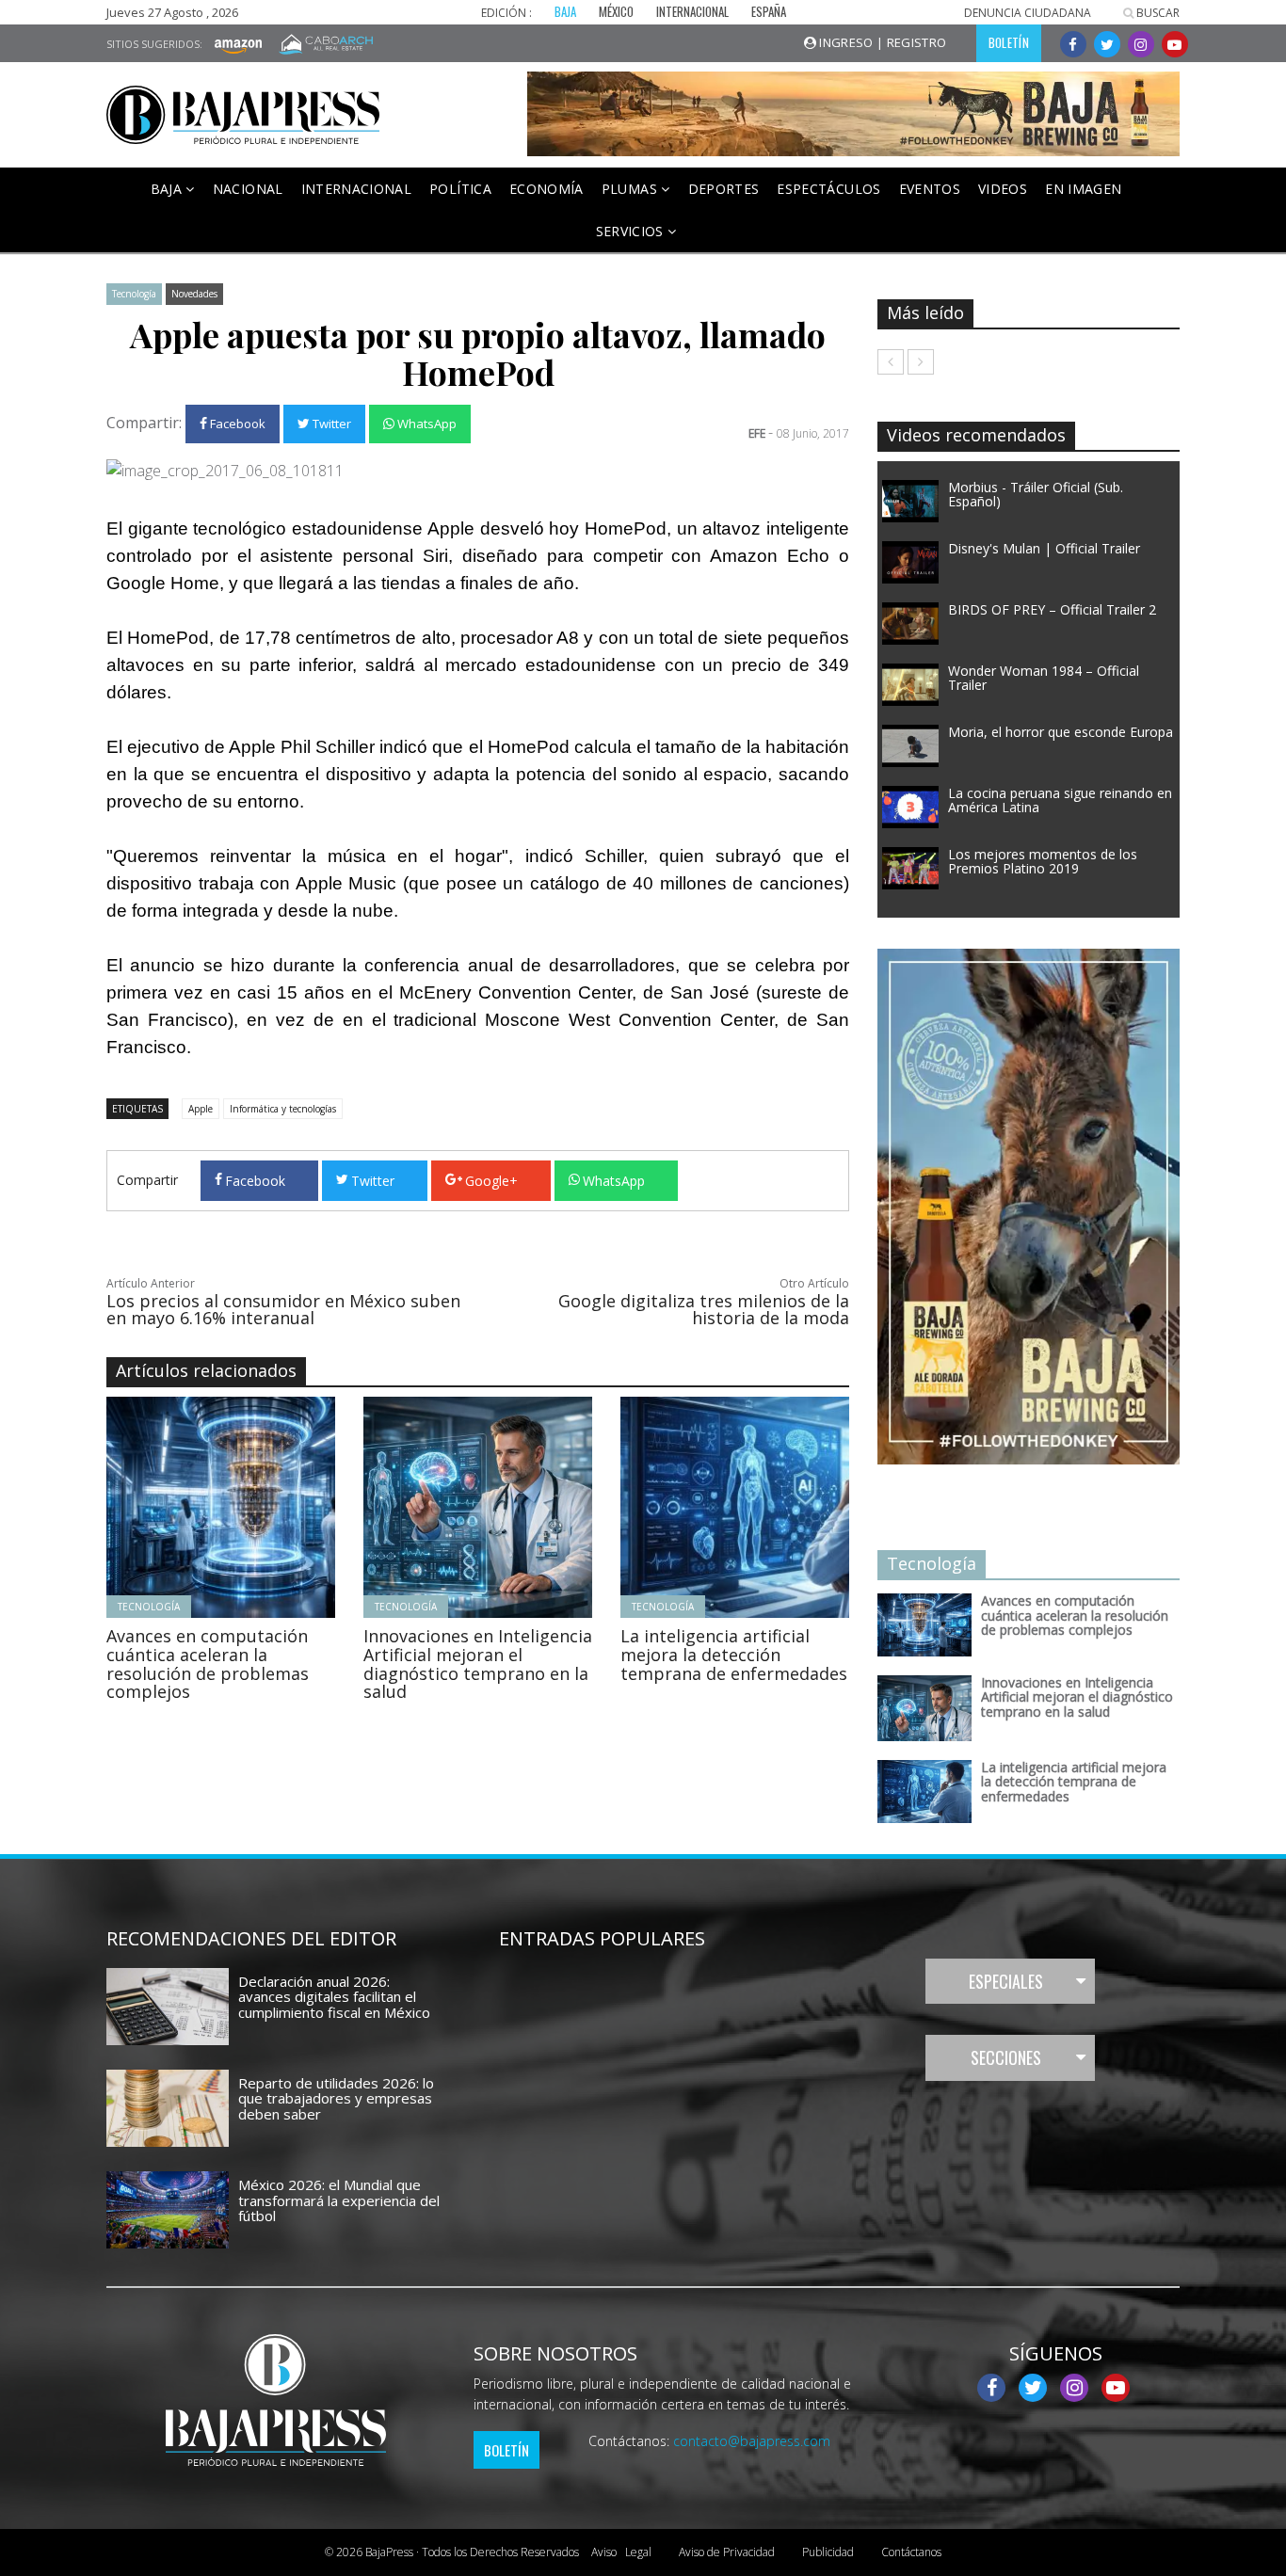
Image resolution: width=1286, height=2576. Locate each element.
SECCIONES (1006, 2057)
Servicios (632, 231)
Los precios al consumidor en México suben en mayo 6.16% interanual (283, 1309)
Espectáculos (828, 189)
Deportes (724, 189)
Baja (169, 189)
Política (460, 189)
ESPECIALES (1006, 1981)
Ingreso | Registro (882, 42)
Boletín (506, 2450)
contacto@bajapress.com (752, 2441)
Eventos (930, 189)
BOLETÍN (1009, 42)
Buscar (1157, 13)
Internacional (357, 189)
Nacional (248, 189)
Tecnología (134, 294)
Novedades (194, 294)
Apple (201, 1109)
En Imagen (1083, 189)
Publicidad (828, 2552)
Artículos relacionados (206, 1370)
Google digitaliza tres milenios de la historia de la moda (704, 1309)
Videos (1003, 189)
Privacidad (727, 2552)
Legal (621, 2552)
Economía (547, 189)
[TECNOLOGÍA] (273, 1506)
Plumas (631, 189)
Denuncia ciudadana (1028, 13)
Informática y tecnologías (283, 1109)
